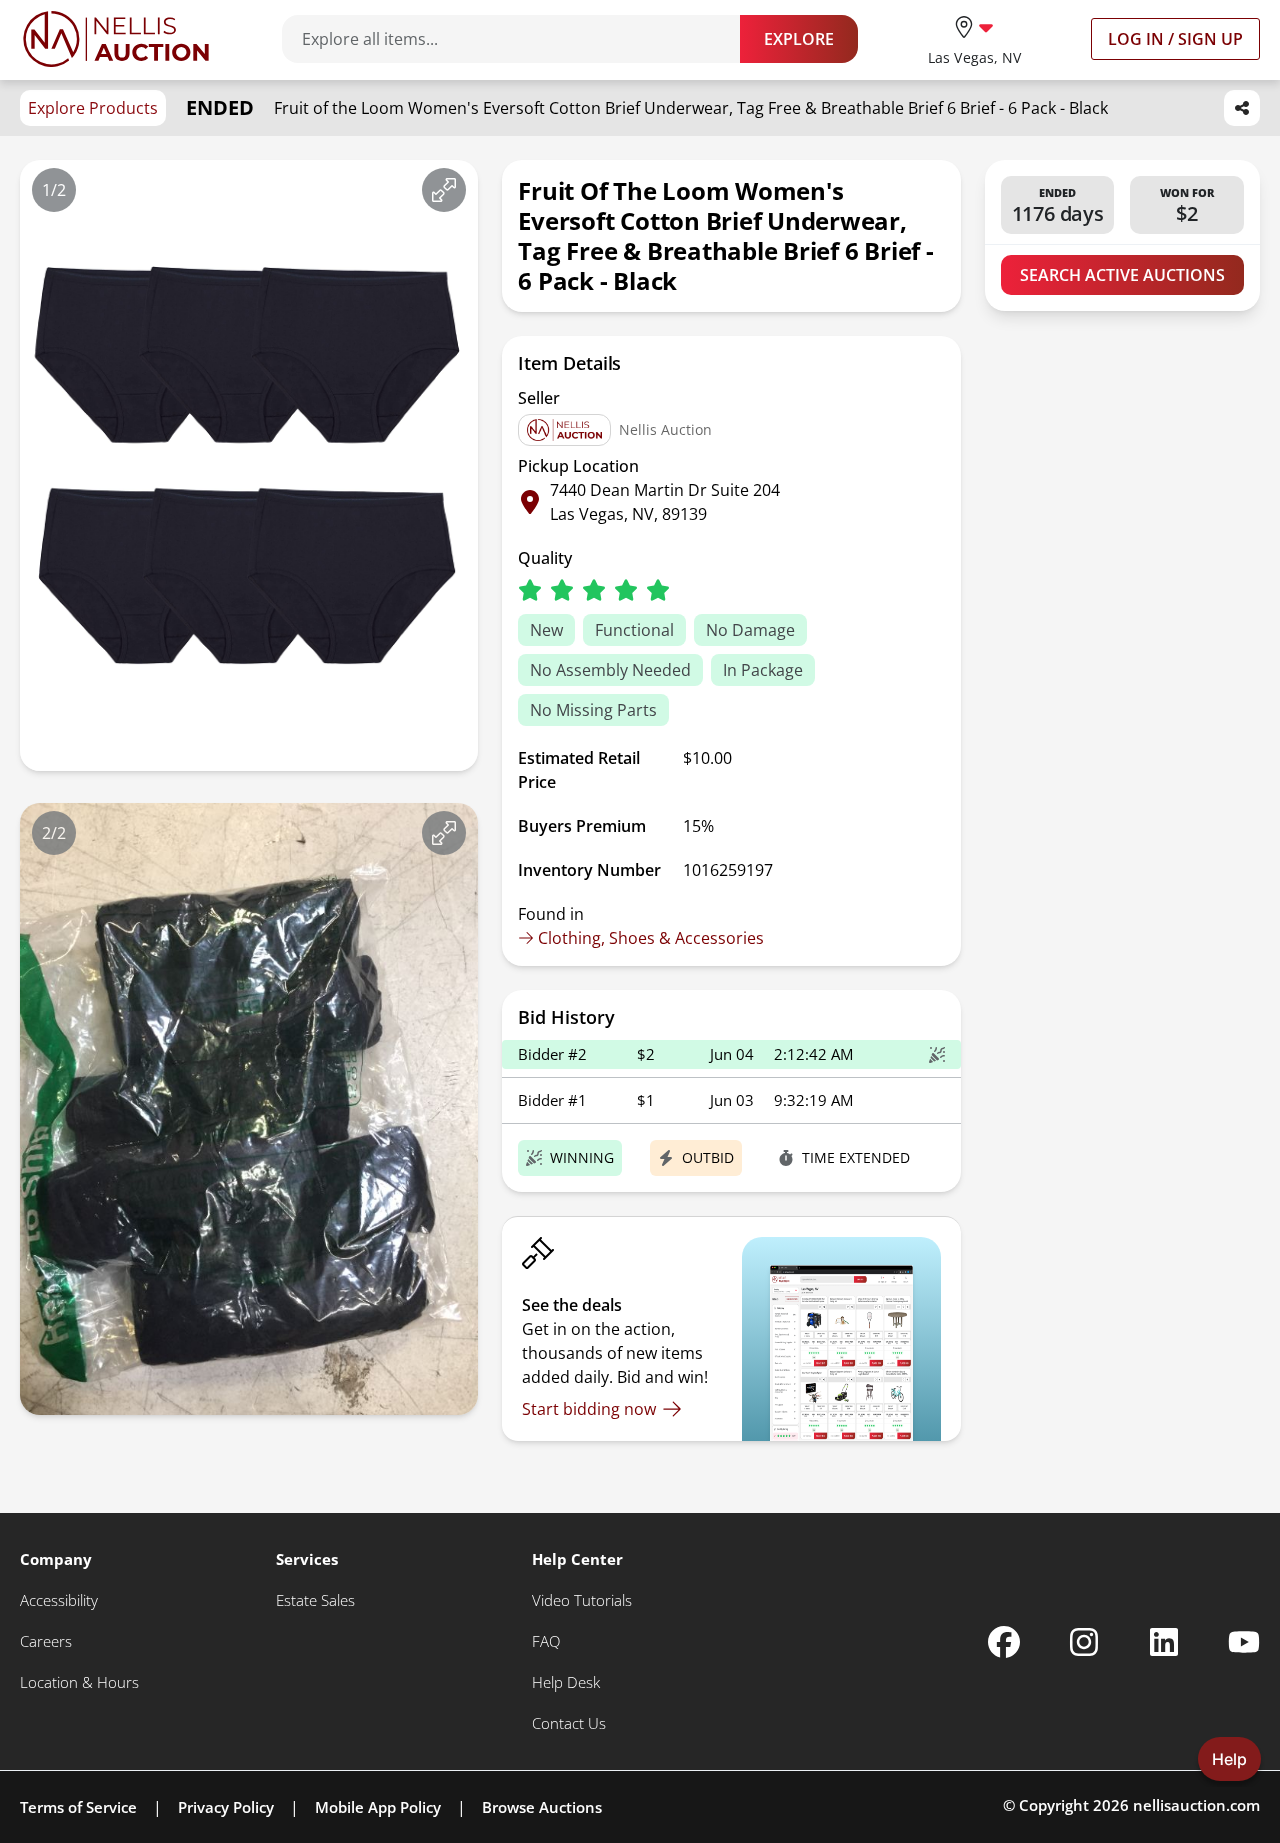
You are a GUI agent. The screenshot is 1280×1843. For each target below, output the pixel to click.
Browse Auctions (542, 1807)
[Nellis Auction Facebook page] (1004, 1642)
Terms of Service (78, 1807)
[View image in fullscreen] (444, 190)
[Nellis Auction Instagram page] (1084, 1642)
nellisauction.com (1196, 1805)
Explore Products (93, 108)
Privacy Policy (226, 1807)
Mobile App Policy (378, 1807)
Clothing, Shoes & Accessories (651, 938)
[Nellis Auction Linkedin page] (1164, 1642)
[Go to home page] (116, 39)
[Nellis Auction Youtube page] (1244, 1642)
